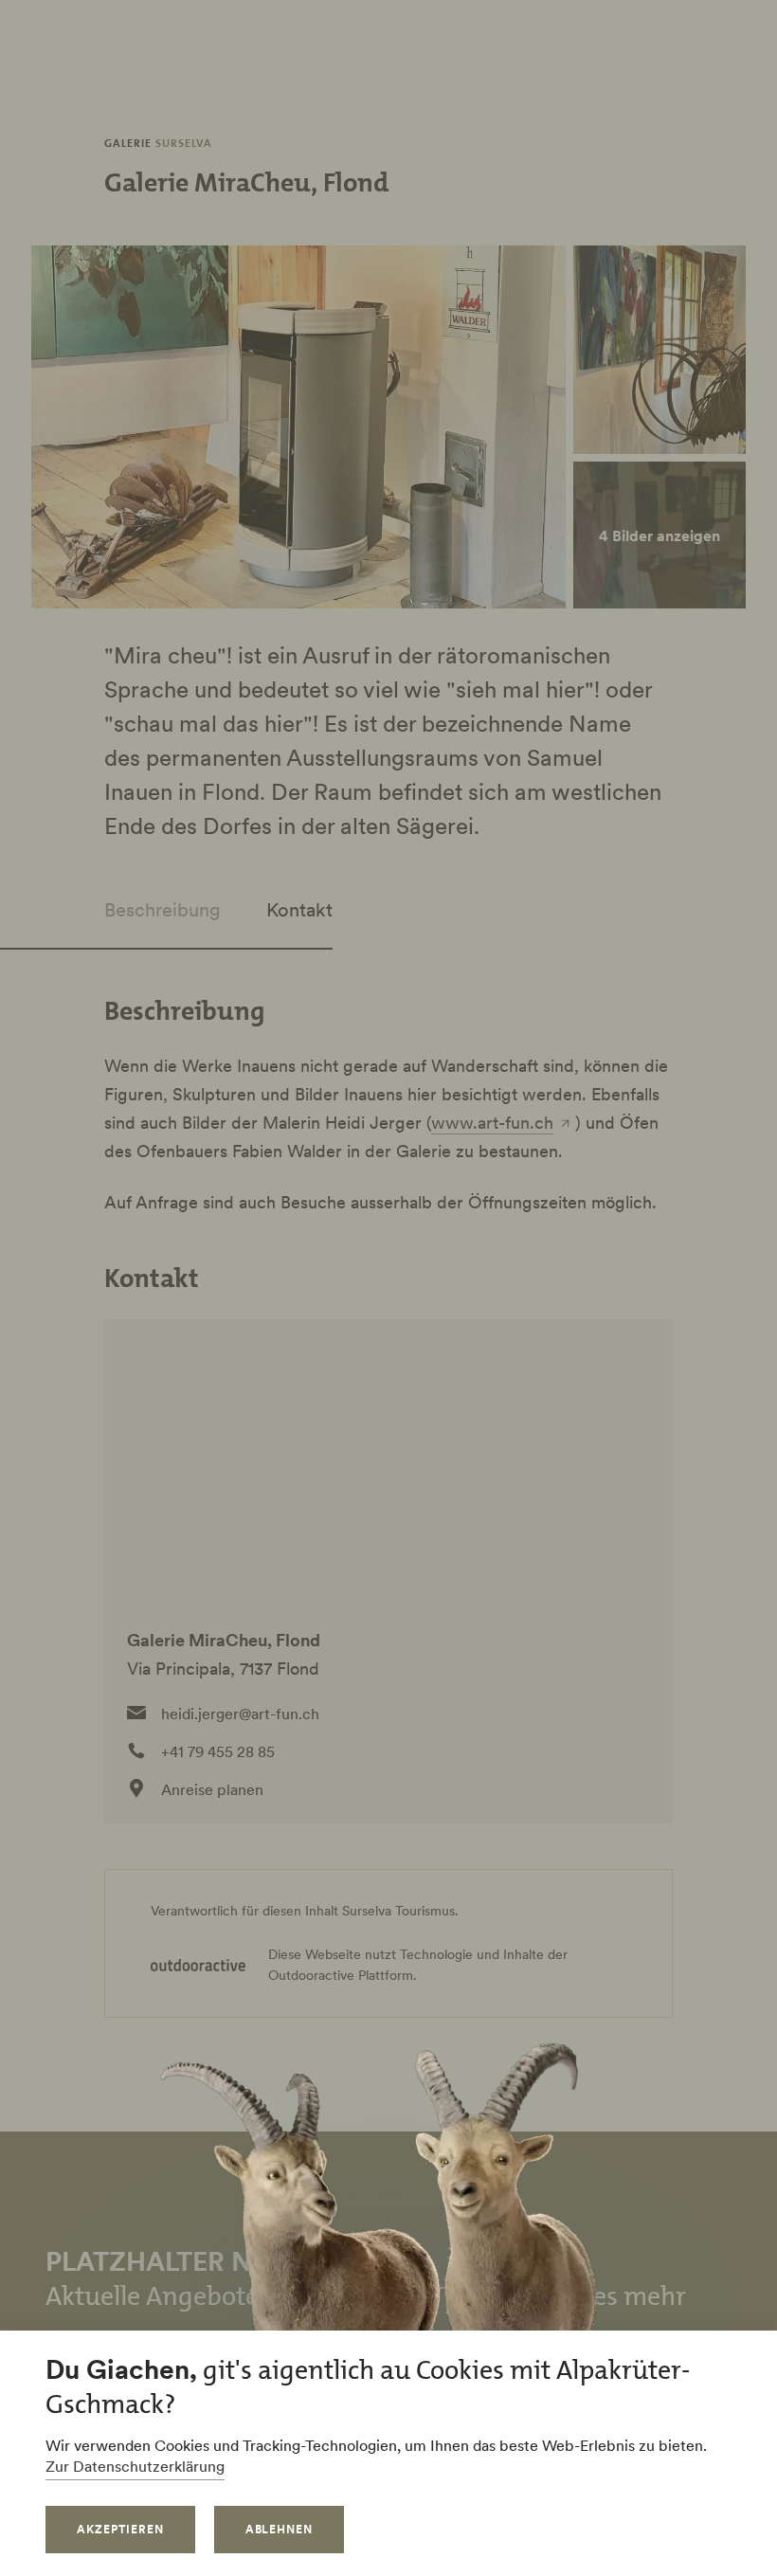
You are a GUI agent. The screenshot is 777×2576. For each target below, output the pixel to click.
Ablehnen (280, 2529)
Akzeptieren (120, 2529)
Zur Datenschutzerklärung (135, 2466)
